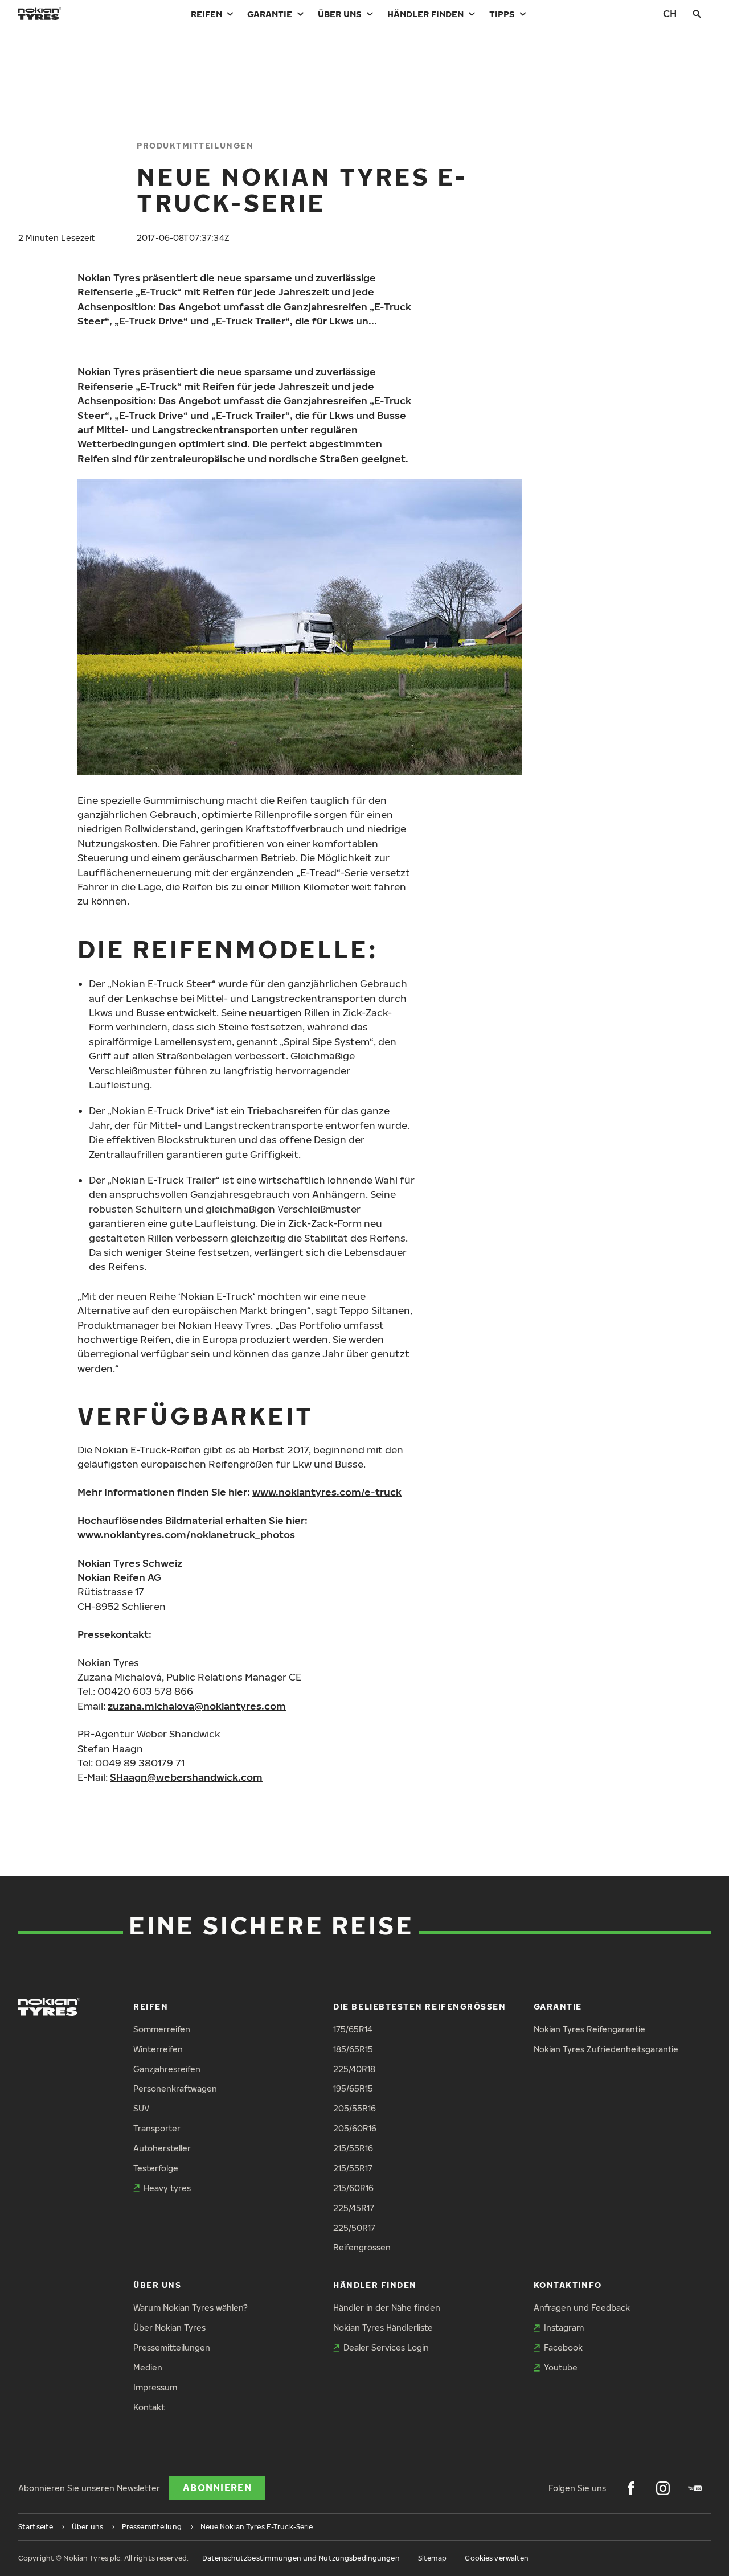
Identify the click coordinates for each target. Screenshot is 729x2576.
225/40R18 (354, 2069)
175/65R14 (353, 2029)
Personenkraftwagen (175, 2088)
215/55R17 (353, 2168)
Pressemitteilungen (172, 2347)
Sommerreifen (162, 2029)
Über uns (340, 14)
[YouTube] (695, 2488)
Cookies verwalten (497, 2558)
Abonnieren (217, 2488)
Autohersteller (162, 2148)
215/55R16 (353, 2148)
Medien (148, 2367)
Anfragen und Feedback (582, 2308)
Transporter (157, 2128)
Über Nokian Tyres (169, 2328)
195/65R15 (353, 2088)
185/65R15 (353, 2049)
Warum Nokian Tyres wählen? (191, 2308)
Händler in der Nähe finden (387, 2308)
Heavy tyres (167, 2188)
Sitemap (433, 2558)
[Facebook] (631, 2488)
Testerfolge (156, 2168)
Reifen (206, 14)
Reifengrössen (362, 2247)
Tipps (502, 14)
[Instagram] (663, 2488)
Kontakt (149, 2407)
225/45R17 (354, 2208)
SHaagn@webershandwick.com (186, 1777)
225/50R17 (354, 2228)
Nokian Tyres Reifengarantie (589, 2029)
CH (670, 13)
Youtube (561, 2367)
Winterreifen (158, 2049)
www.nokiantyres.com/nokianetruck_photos (186, 1534)
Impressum (155, 2387)
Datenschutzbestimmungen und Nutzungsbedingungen (301, 2558)
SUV (141, 2108)
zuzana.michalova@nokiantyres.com (197, 1706)
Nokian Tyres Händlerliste (383, 2328)
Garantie (270, 14)
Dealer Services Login (386, 2347)
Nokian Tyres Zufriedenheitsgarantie (606, 2049)
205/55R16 (355, 2108)
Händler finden (425, 14)
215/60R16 (353, 2188)
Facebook (563, 2347)
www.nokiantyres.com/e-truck (327, 1492)
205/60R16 (355, 2128)
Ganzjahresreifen (167, 2069)
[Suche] (697, 14)
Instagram (564, 2328)
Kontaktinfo (568, 2285)
